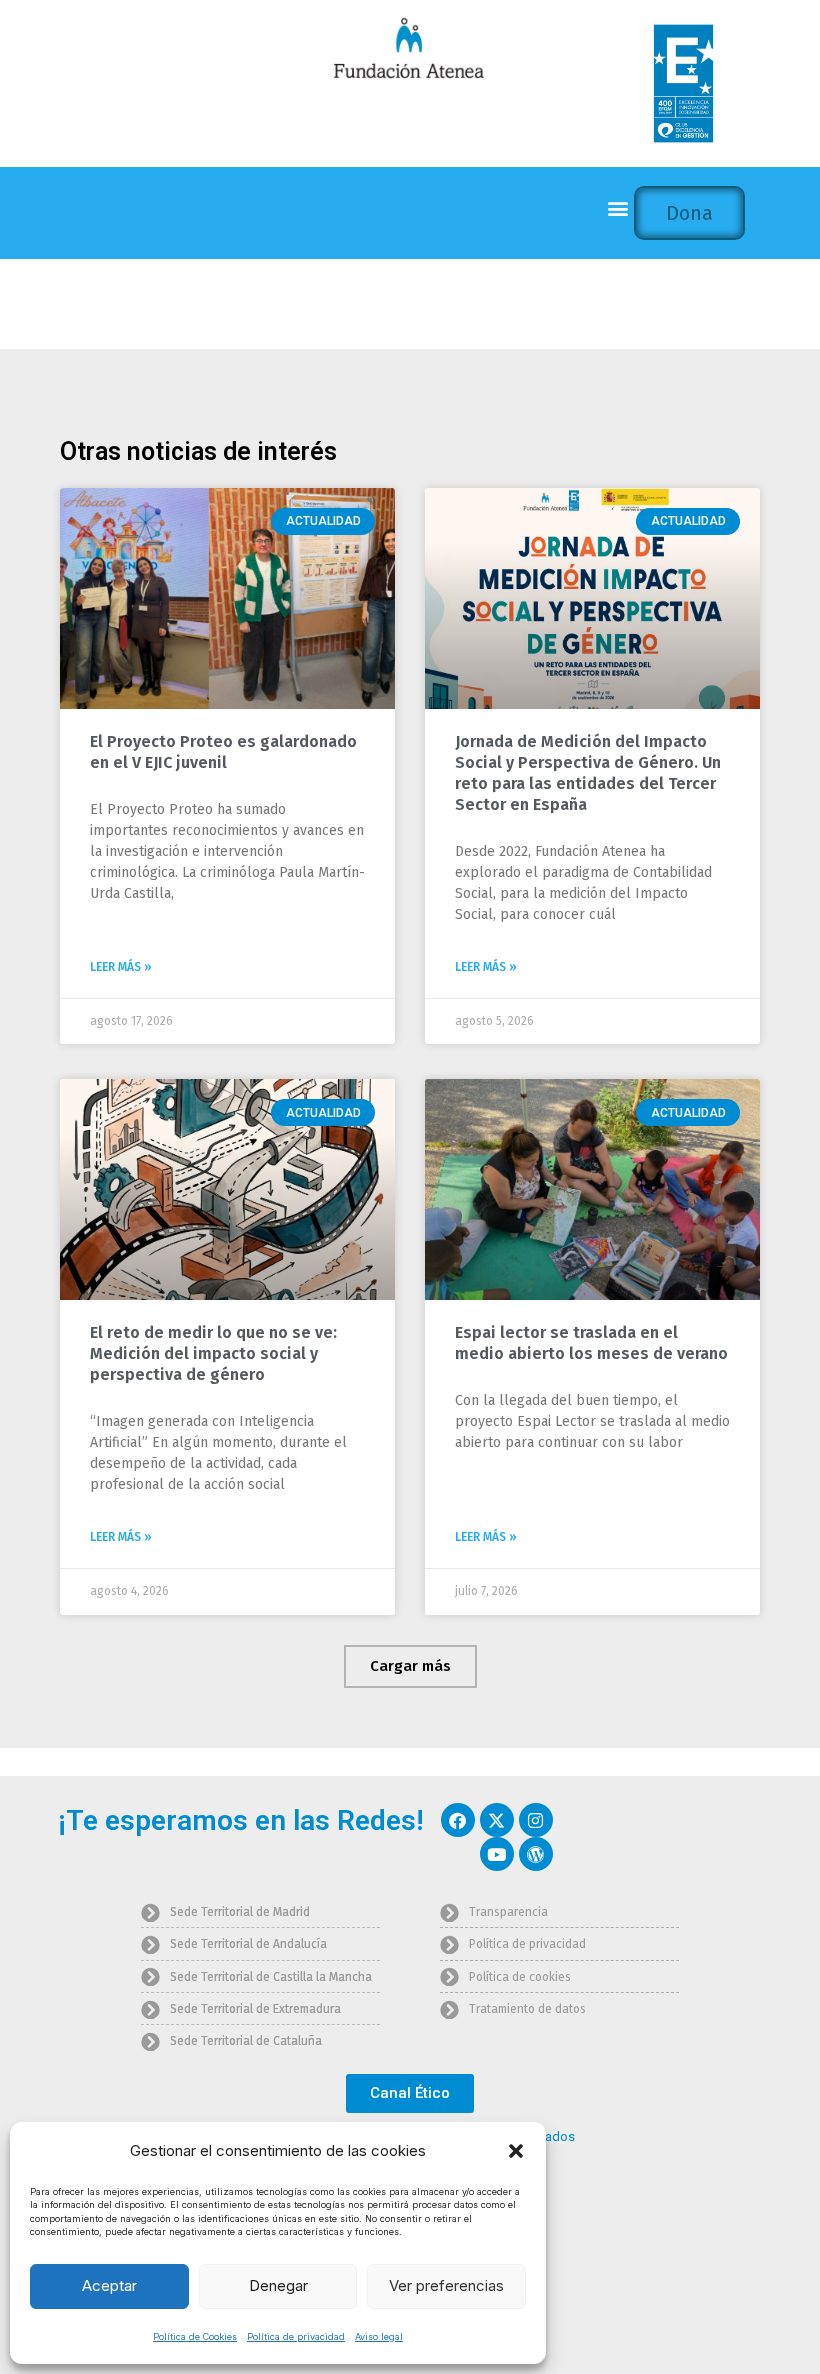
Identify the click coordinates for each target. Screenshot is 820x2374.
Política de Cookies (195, 2336)
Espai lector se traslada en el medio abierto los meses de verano (591, 1343)
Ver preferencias (446, 2285)
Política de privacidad (296, 2336)
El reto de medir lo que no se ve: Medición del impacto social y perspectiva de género (213, 1353)
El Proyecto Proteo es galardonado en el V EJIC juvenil (223, 752)
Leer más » (121, 967)
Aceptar (109, 2285)
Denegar (278, 2285)
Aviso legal (379, 2336)
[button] (516, 2151)
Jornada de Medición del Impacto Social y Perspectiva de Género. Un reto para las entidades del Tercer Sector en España (588, 772)
